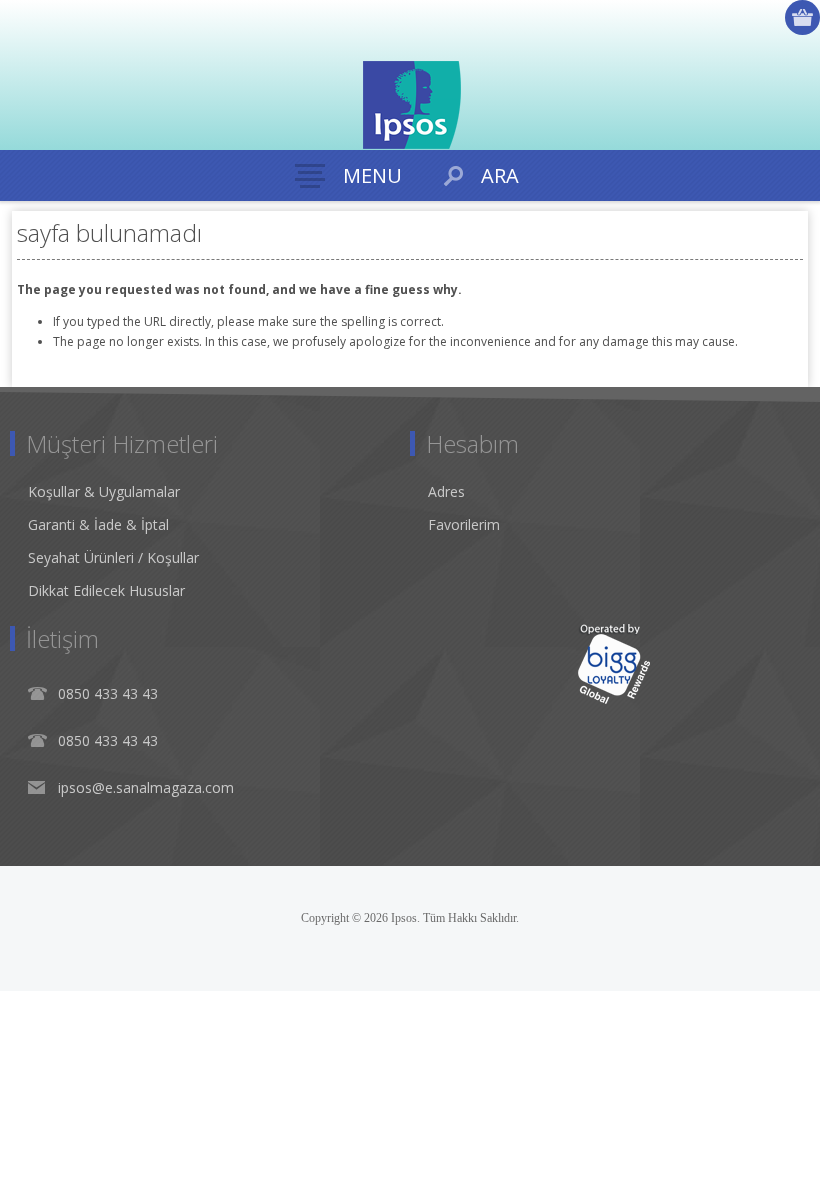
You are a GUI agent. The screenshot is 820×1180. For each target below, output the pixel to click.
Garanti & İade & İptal (98, 524)
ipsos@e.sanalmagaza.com (146, 787)
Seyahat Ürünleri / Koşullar (113, 557)
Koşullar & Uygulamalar (104, 491)
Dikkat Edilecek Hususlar (106, 590)
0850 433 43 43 (108, 693)
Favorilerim (464, 524)
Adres (446, 491)
